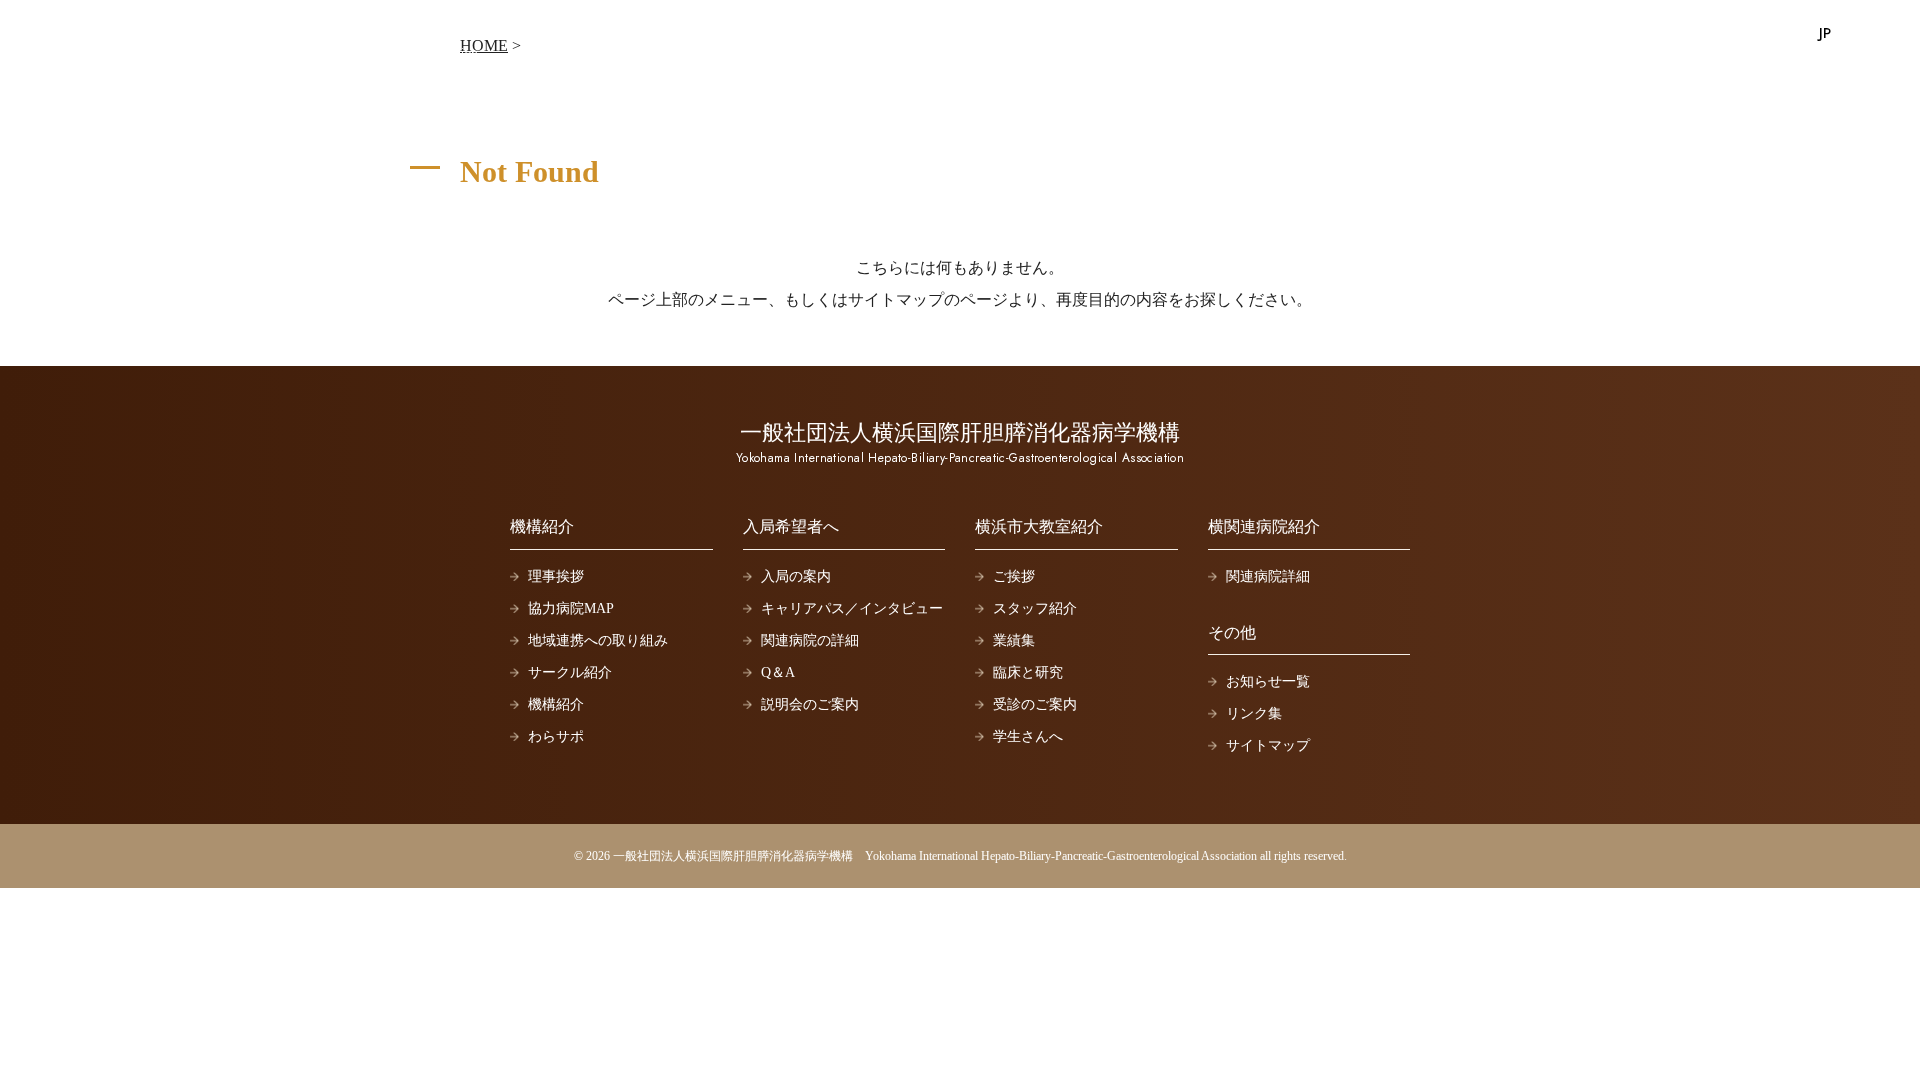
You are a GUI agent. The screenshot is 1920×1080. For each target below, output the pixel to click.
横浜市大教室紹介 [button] (1585, 34)
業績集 (1014, 640)
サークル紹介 (570, 672)
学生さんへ (1028, 736)
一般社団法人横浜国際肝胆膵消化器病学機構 (254, 37)
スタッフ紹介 (1035, 608)
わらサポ (556, 736)
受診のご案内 (1035, 704)
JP (1825, 33)
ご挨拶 (1014, 576)
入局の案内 (796, 576)
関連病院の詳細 (810, 640)
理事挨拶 (556, 576)
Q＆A (778, 672)
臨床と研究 (1028, 672)
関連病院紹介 (1727, 34)
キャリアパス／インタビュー (852, 608)
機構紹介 (556, 704)
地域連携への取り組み (598, 640)
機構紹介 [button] (1333, 34)
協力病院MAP (571, 608)
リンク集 (1254, 713)
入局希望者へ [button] (1443, 34)
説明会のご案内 (810, 704)
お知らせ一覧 (1268, 681)
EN (1855, 33)
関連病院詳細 (1268, 576)
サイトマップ (1268, 745)
